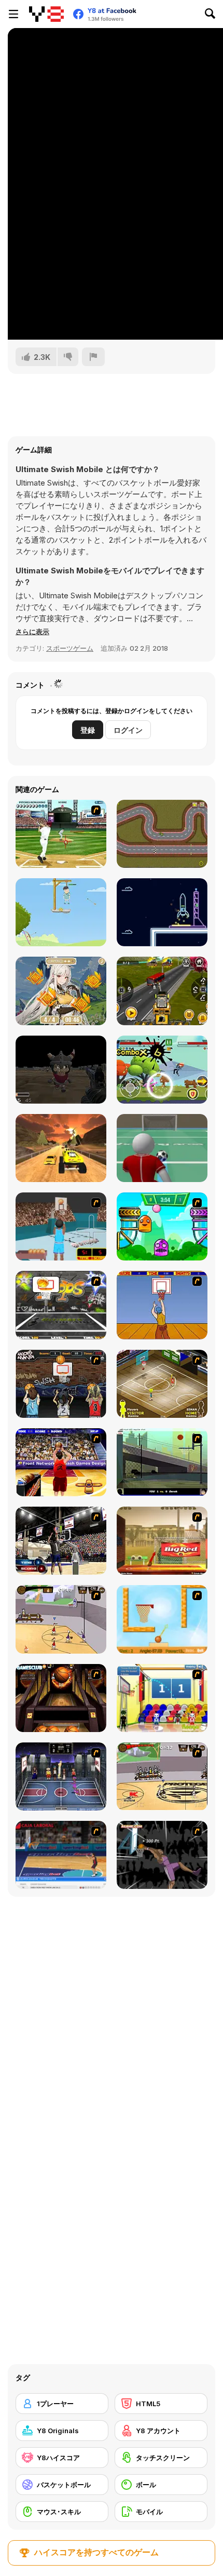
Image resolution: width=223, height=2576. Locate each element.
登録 (88, 730)
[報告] (93, 357)
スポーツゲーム (70, 648)
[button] (32, 632)
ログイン (128, 730)
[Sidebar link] (13, 14)
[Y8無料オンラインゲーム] (46, 14)
